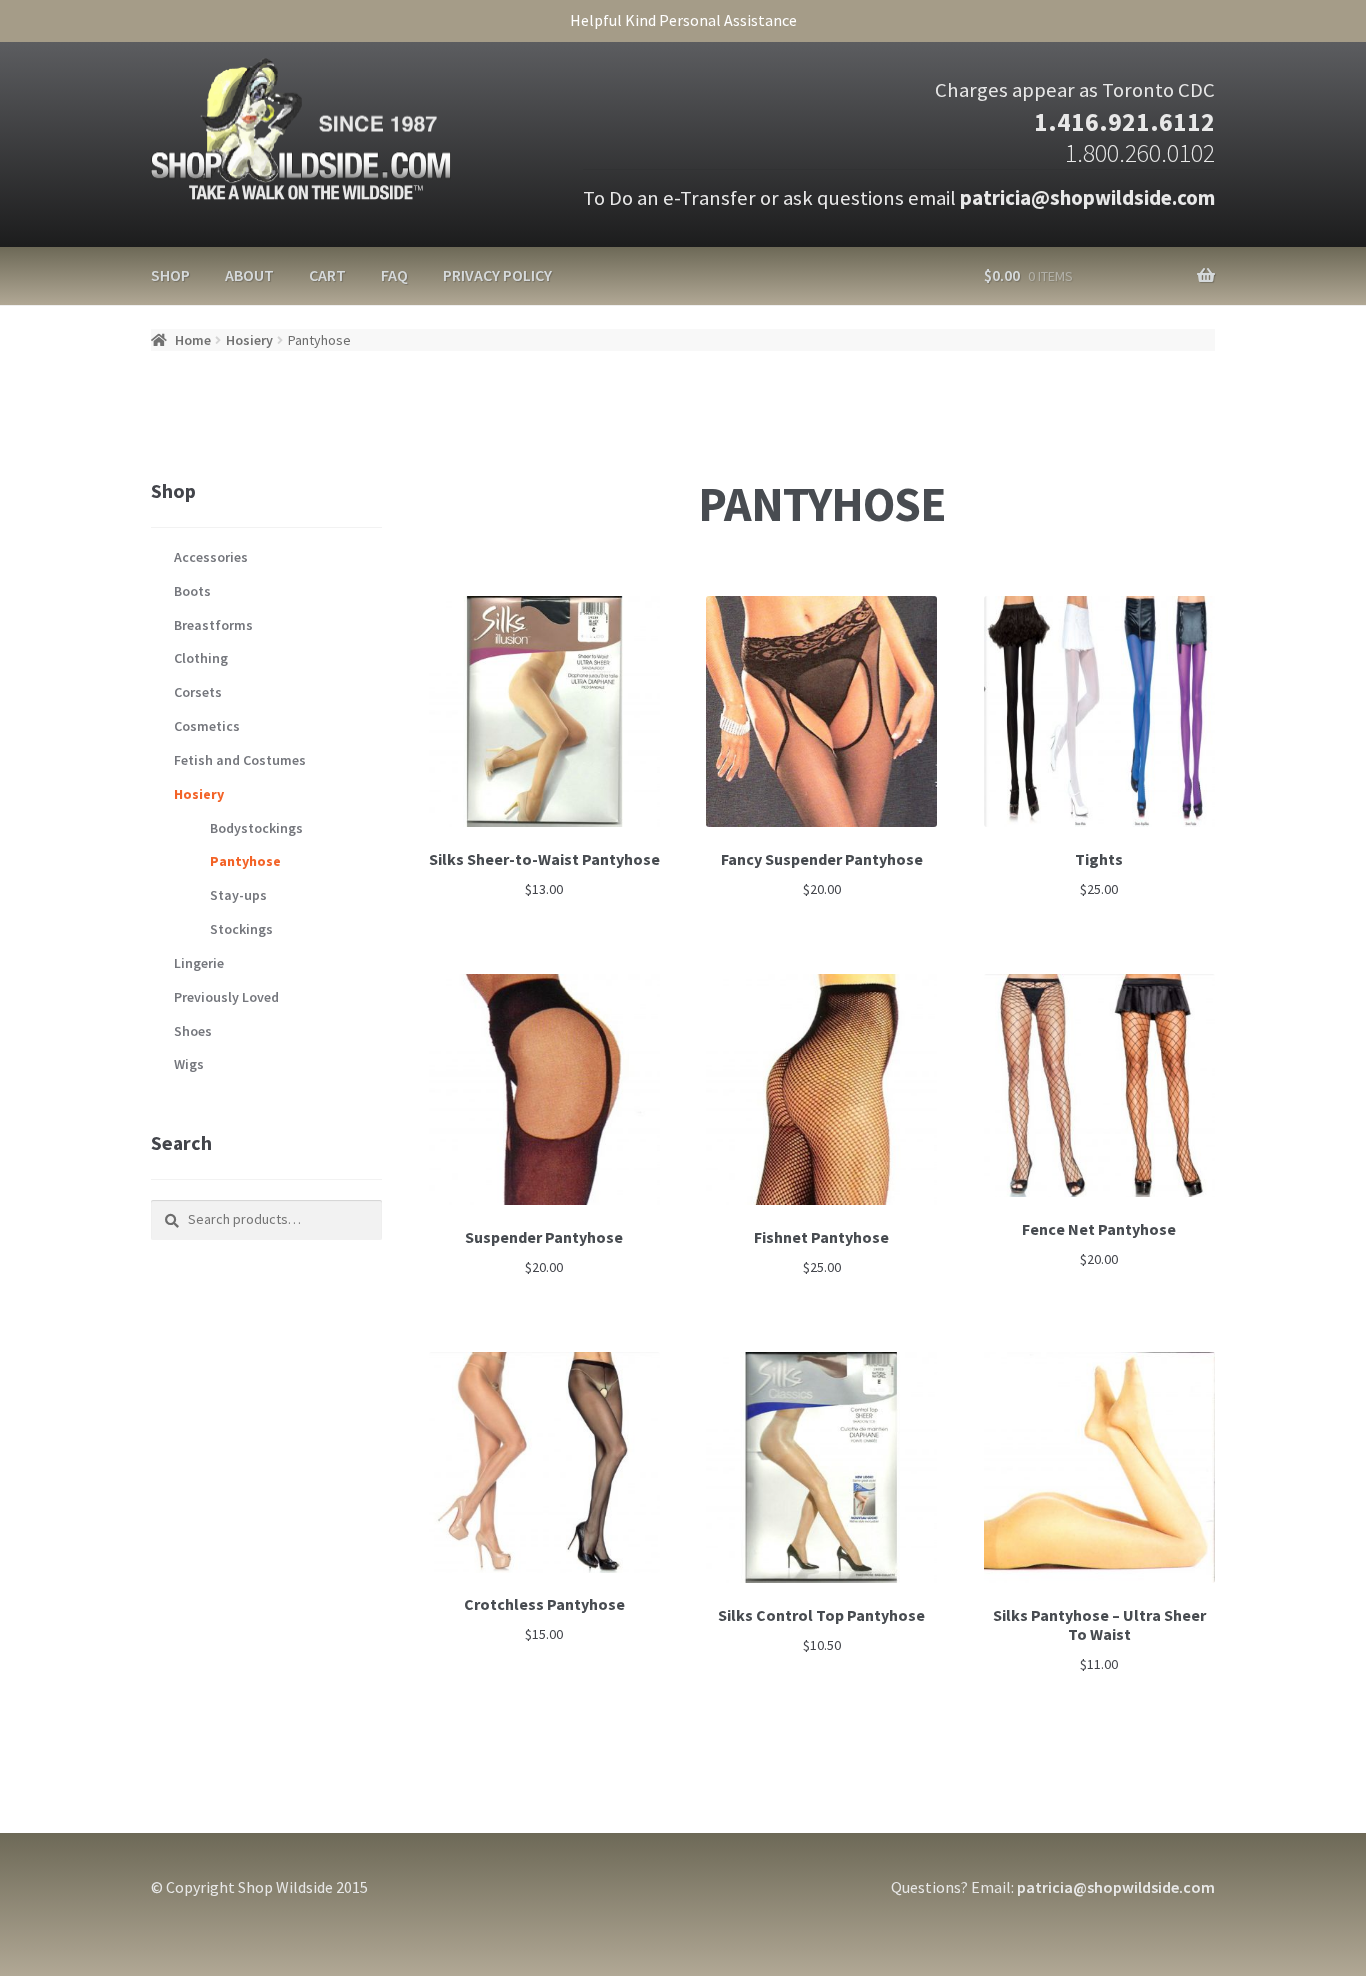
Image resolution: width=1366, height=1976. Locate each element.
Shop (170, 275)
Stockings (241, 929)
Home (193, 340)
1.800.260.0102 (1140, 153)
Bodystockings (256, 828)
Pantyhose (245, 861)
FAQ (394, 275)
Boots (192, 591)
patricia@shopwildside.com (1087, 198)
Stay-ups (238, 895)
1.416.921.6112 (1124, 122)
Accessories (211, 557)
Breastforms (213, 625)
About (249, 275)
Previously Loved (226, 997)
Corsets (198, 692)
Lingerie (199, 963)
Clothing (201, 658)
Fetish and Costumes (240, 760)
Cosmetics (207, 726)
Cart (327, 275)
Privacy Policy (497, 275)
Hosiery (249, 340)
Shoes (193, 1031)
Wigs (189, 1064)
